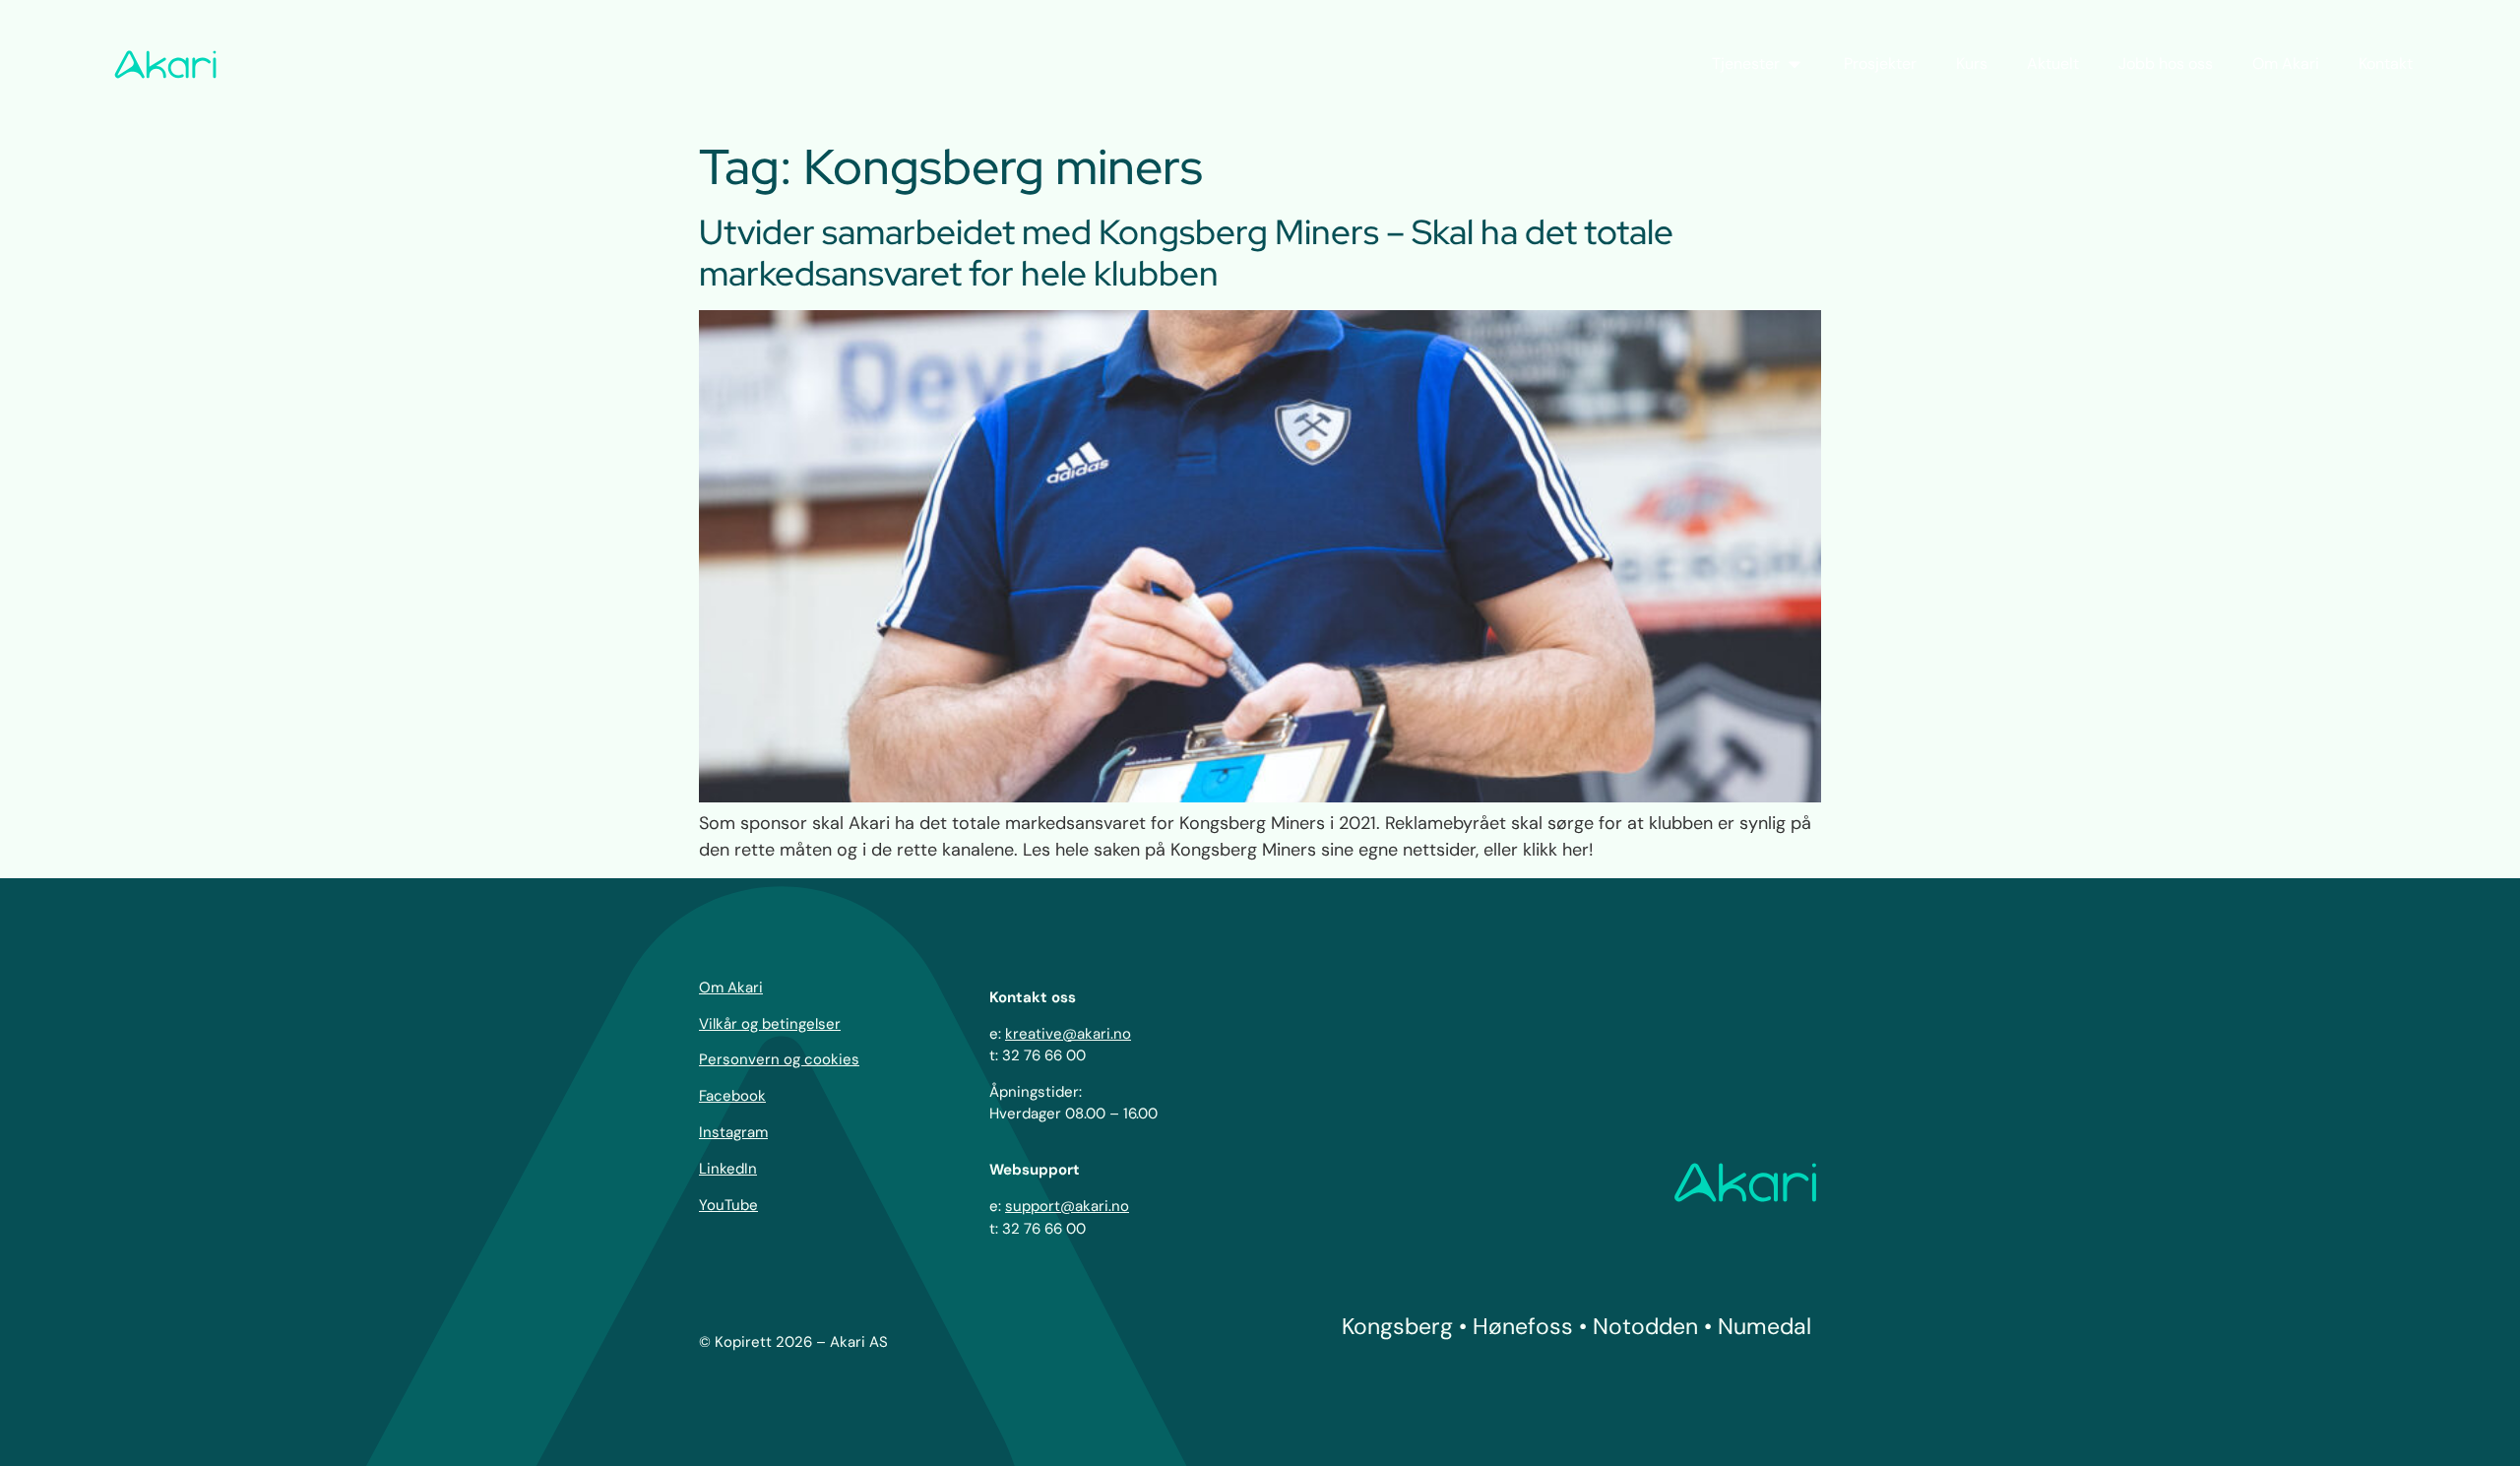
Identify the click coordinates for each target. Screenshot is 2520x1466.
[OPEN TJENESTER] (1795, 64)
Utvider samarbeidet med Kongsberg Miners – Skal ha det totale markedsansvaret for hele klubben (1186, 253)
